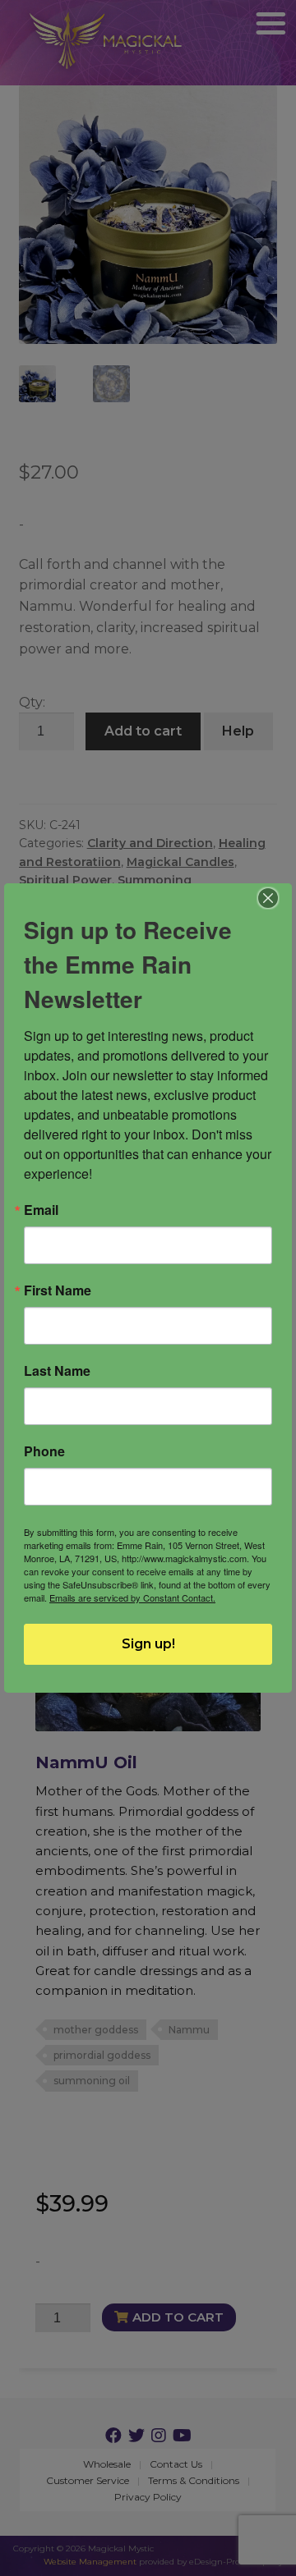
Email (41, 1210)
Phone (44, 1451)
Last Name (57, 1371)
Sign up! (148, 1644)
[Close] (268, 898)
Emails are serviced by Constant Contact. (132, 1597)
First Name (58, 1290)
